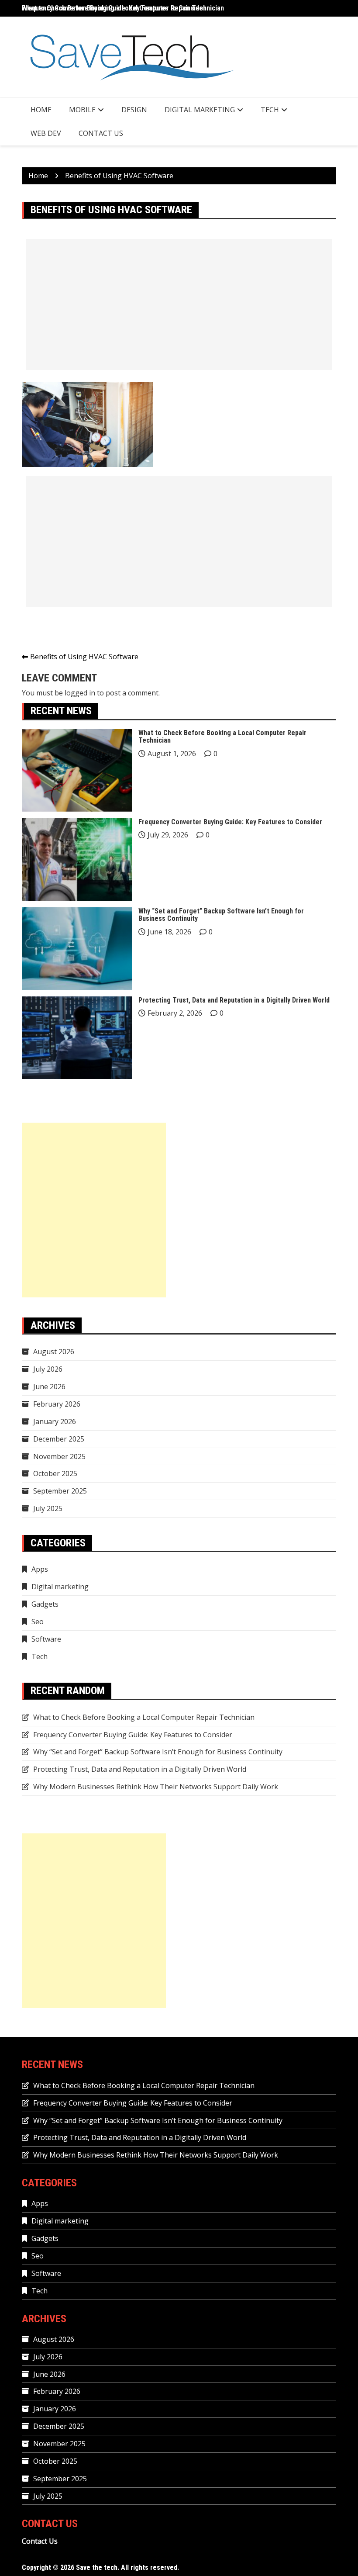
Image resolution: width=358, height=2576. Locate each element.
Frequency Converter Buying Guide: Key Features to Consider (230, 822)
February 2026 (57, 1404)
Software (46, 1639)
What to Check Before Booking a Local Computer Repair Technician (123, 8)
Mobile (82, 110)
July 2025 (48, 1508)
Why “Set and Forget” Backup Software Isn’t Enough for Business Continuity (221, 915)
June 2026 (49, 1387)
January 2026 (55, 1421)
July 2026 (48, 1369)
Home (41, 110)
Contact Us (101, 133)
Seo (38, 1622)
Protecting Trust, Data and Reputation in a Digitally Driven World (234, 1000)
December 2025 (59, 1439)
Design (134, 110)
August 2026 (54, 1352)
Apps (40, 1569)
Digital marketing (200, 110)
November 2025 (59, 1456)
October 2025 (55, 1473)
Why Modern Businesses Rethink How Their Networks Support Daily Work (156, 1787)
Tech (270, 110)
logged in (80, 693)
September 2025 (60, 1491)
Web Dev (46, 133)
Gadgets (45, 1604)
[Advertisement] (179, 304)
